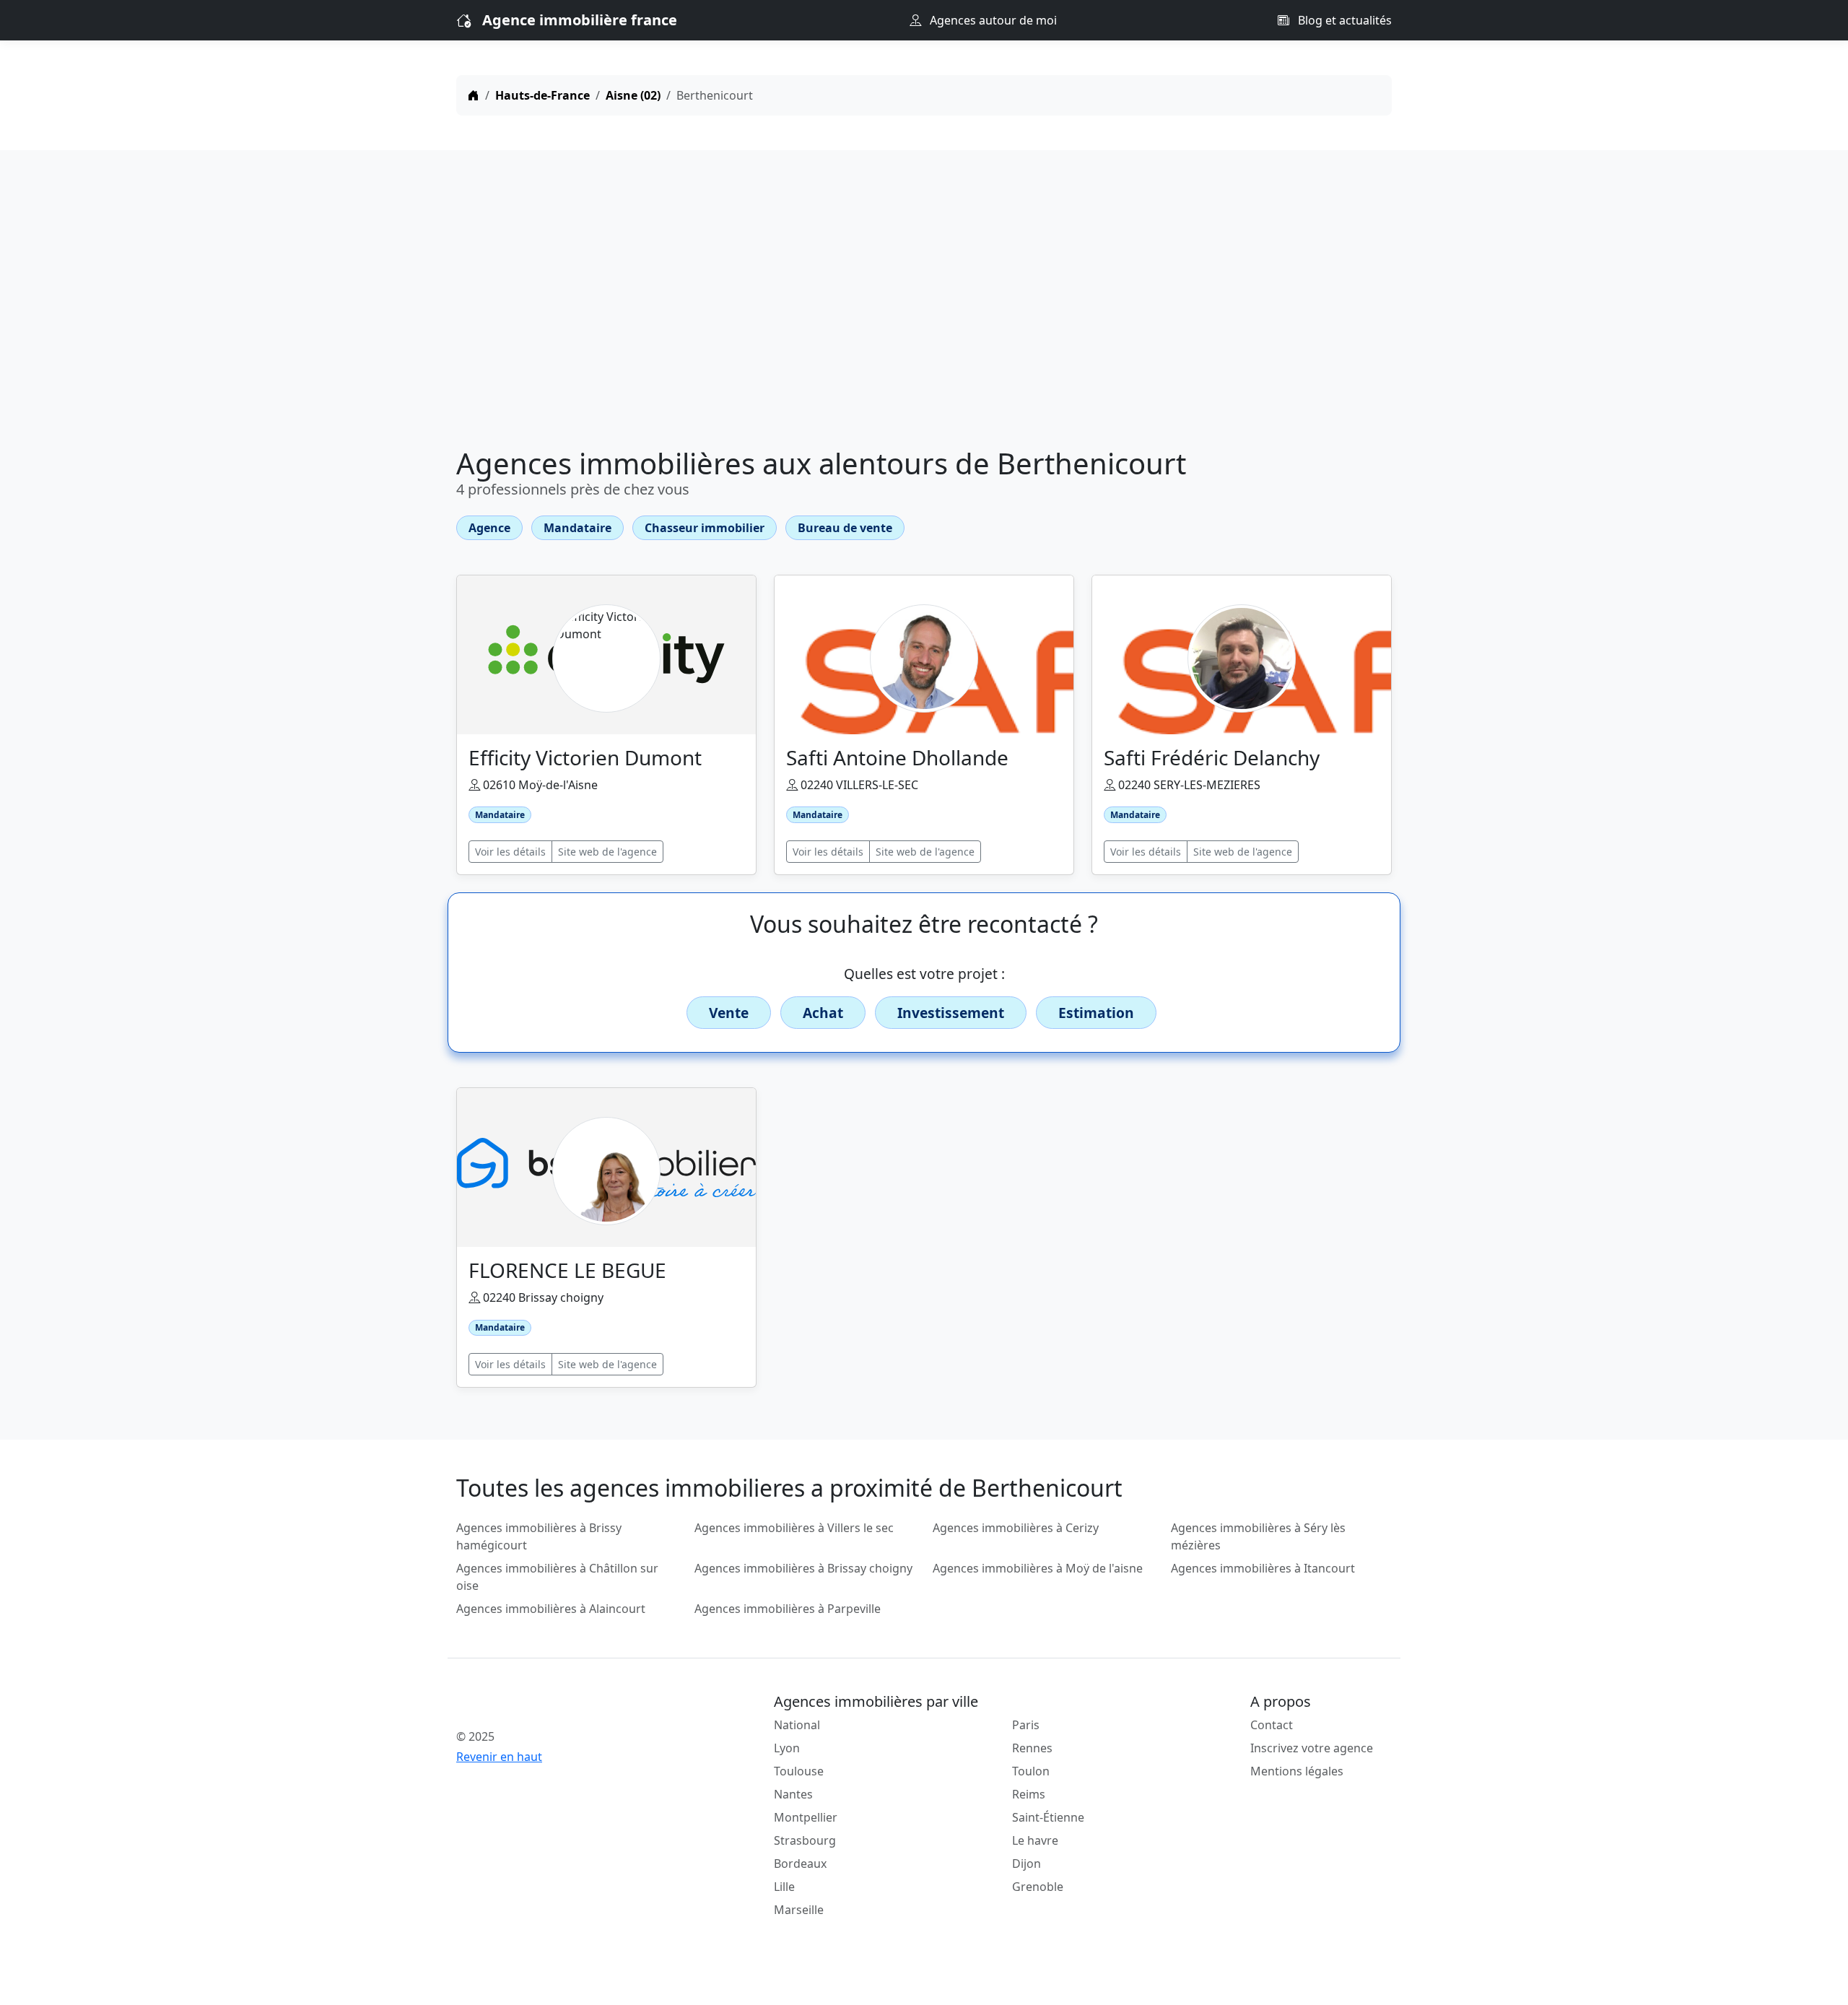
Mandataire (577, 528)
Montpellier (806, 1817)
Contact (1272, 1725)
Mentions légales (1297, 1771)
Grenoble (1038, 1887)
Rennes (1032, 1748)
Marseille (799, 1910)
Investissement (951, 1013)
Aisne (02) (633, 95)
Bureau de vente (845, 528)
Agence (489, 528)
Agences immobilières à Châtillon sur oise (557, 1577)
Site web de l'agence (607, 852)
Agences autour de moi (992, 20)
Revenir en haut (499, 1757)
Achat (823, 1013)
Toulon (1031, 1771)
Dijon (1027, 1863)
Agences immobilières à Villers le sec (794, 1528)
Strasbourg (805, 1840)
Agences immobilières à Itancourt (1263, 1568)
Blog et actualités (1343, 20)
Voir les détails (510, 852)
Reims (1029, 1794)
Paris (1026, 1725)
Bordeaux (800, 1863)
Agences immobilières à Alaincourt (551, 1609)
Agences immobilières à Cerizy (1016, 1528)
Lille (784, 1887)
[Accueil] (474, 95)
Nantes (793, 1794)
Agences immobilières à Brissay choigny (803, 1568)
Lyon (787, 1748)
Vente (729, 1013)
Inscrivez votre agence (1312, 1748)
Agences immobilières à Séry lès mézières (1258, 1536)
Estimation (1096, 1013)
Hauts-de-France (542, 95)
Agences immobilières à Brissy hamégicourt (539, 1536)
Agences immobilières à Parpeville (788, 1609)
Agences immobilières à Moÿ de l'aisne (1038, 1568)
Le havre (1035, 1840)
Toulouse (799, 1771)
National (797, 1725)
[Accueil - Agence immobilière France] (567, 1705)
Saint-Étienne (1048, 1817)
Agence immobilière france (580, 20)
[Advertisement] (924, 302)
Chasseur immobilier (705, 528)
